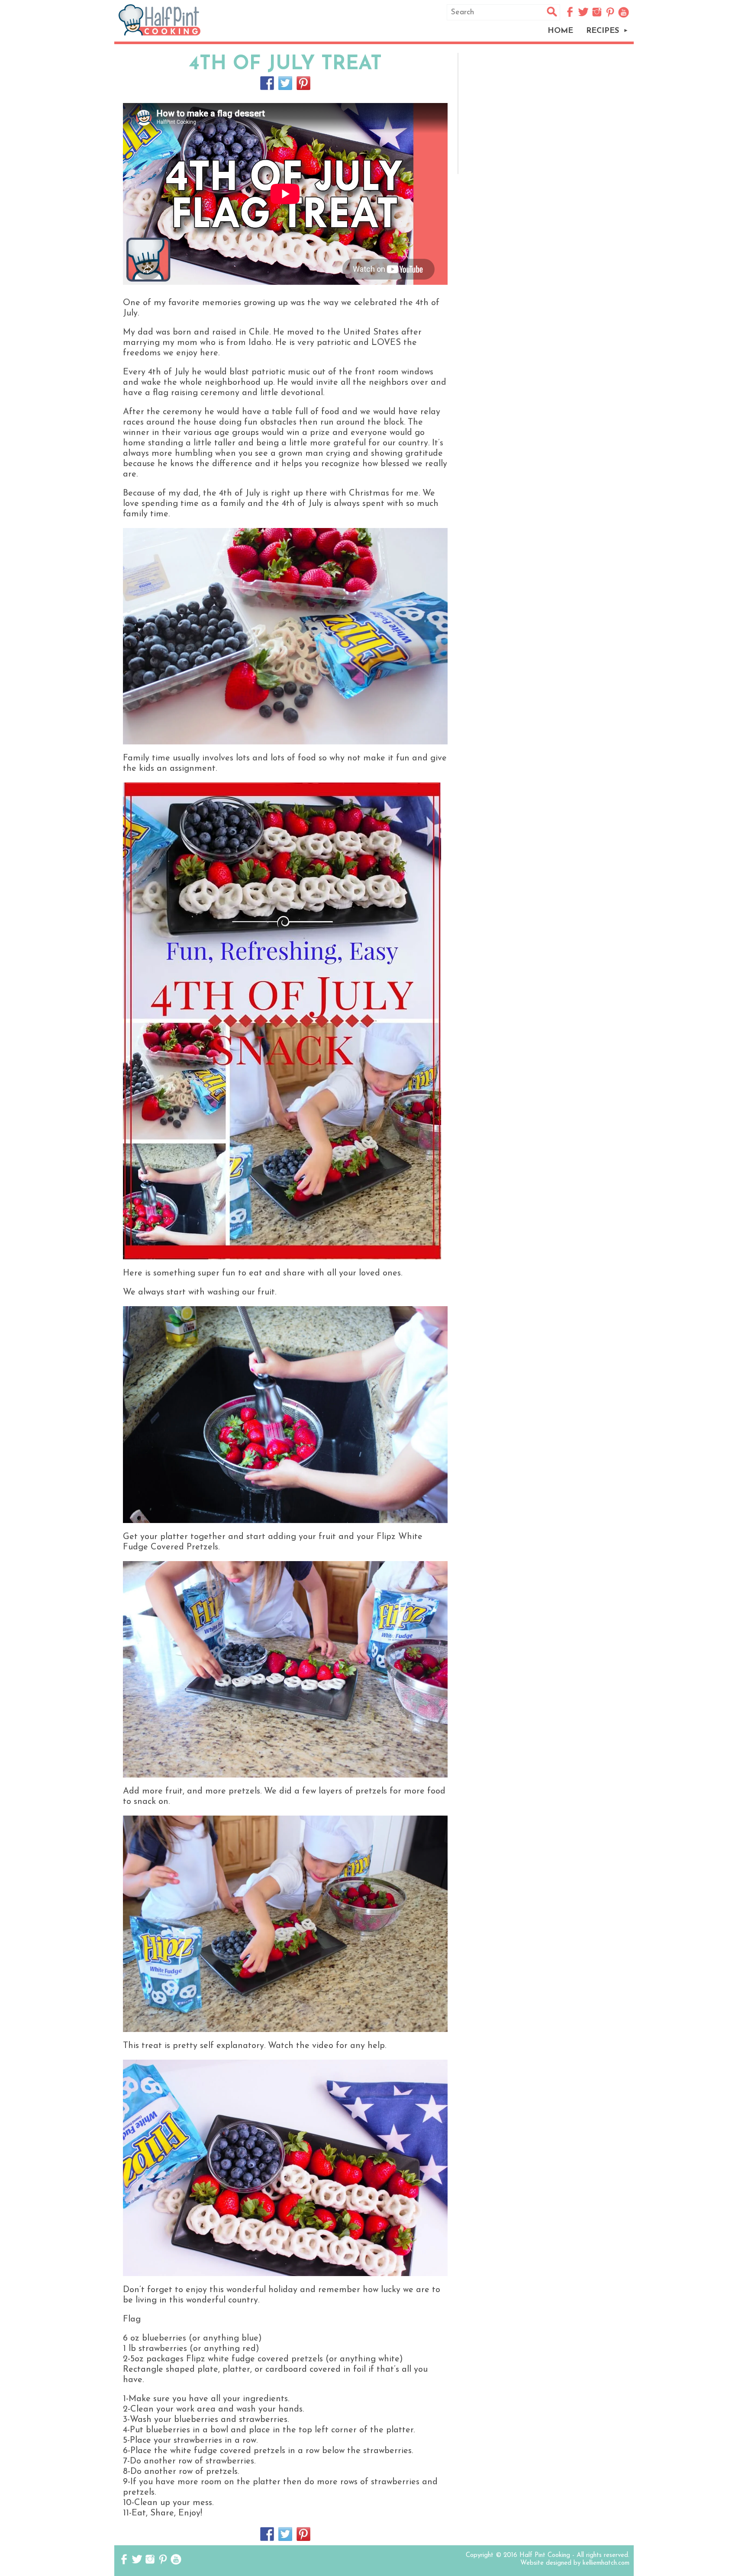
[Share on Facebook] (267, 83)
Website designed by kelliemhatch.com (575, 2563)
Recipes (603, 31)
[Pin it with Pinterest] (303, 83)
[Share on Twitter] (285, 83)
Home (560, 31)
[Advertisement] (548, 113)
